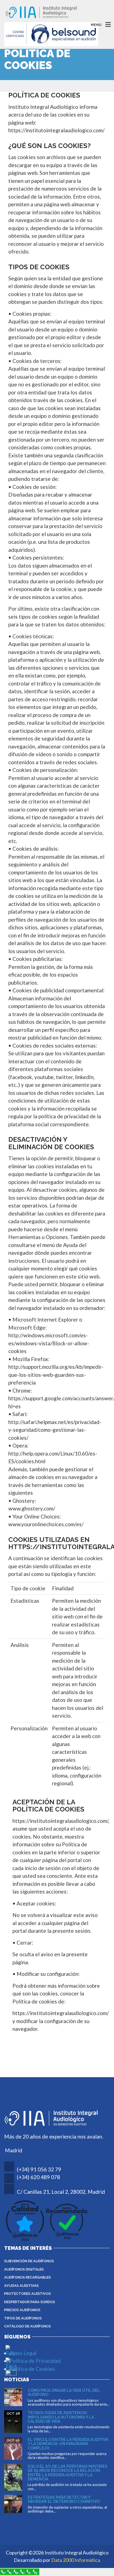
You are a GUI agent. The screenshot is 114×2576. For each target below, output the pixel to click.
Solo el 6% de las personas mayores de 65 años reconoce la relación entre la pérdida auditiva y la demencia (68, 2473)
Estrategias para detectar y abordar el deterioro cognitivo (64, 2499)
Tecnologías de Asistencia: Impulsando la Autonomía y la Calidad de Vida (61, 2417)
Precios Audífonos (22, 2310)
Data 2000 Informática (76, 2560)
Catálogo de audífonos (28, 2326)
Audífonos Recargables (28, 2277)
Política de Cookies (32, 2369)
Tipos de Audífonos (23, 2318)
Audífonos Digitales (24, 2269)
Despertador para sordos (30, 2302)
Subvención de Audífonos (29, 2261)
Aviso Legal (23, 2353)
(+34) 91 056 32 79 (39, 2169)
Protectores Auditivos (28, 2294)
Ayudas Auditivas (21, 2286)
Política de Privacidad (35, 2361)
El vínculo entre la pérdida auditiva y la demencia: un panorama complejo (68, 2444)
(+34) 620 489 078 (38, 2177)
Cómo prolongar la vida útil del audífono (64, 2392)
